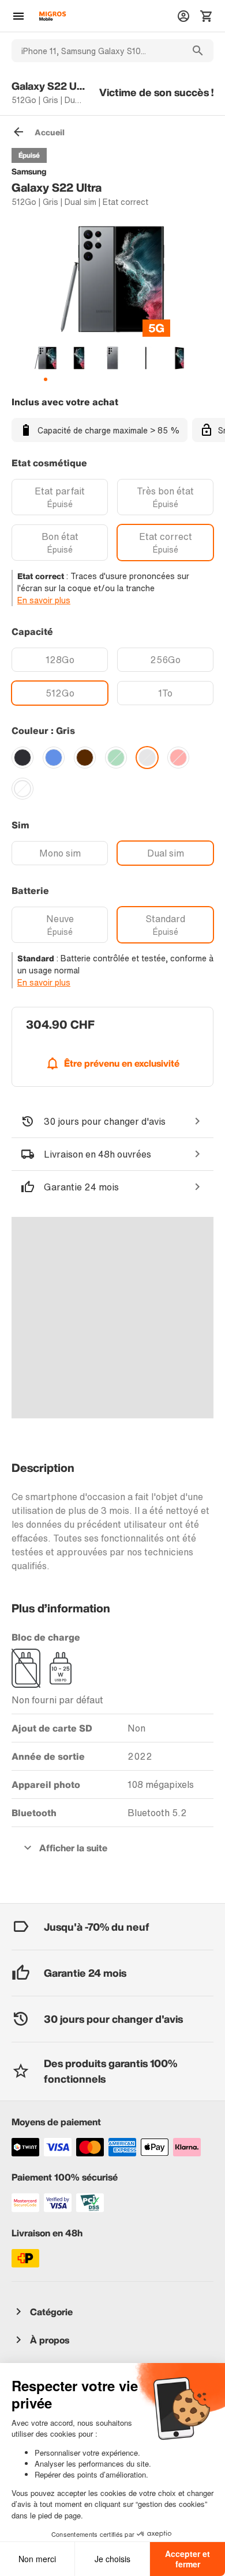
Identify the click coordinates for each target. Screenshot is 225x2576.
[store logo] (52, 16)
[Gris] (147, 758)
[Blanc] (22, 789)
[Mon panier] (207, 16)
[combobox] (97, 51)
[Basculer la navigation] (18, 16)
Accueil (50, 132)
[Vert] (116, 758)
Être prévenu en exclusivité (122, 1063)
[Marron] (85, 758)
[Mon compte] (183, 16)
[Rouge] (178, 758)
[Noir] (22, 758)
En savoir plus (44, 600)
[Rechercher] (198, 51)
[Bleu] (54, 758)
